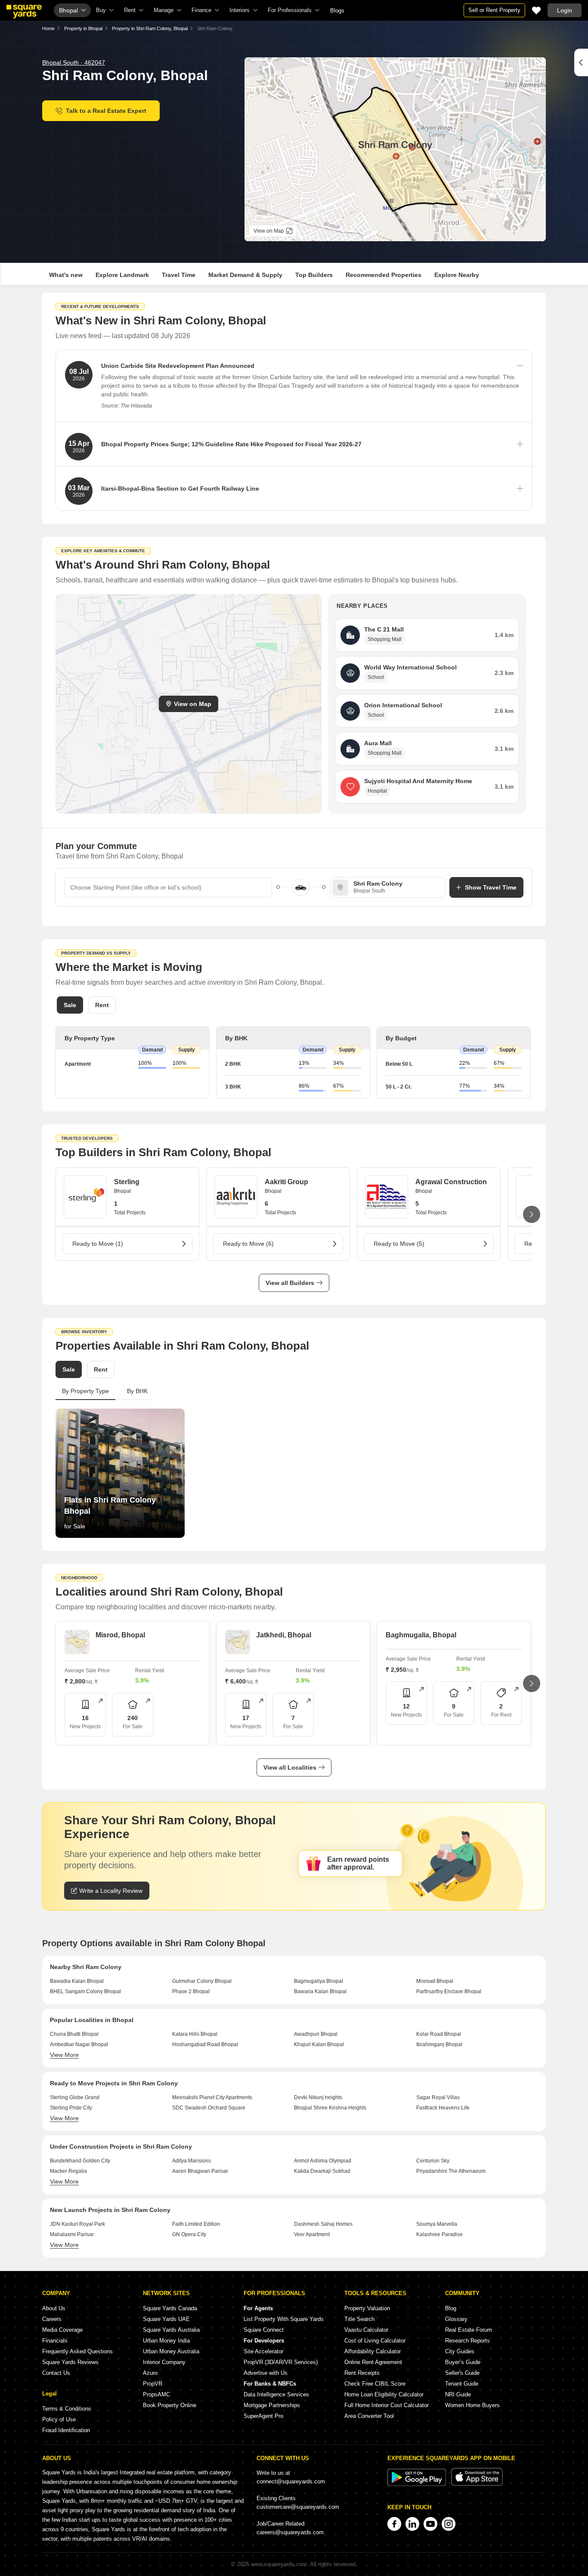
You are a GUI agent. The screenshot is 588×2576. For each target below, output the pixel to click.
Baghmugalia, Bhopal (421, 1635)
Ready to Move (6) (248, 1244)
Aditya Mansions (192, 2161)
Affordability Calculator (373, 2351)
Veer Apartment (312, 2234)
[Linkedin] (412, 2524)
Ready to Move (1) (98, 1244)
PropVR (153, 2384)
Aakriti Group (286, 1182)
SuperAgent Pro (263, 2416)
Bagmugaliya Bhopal (319, 1981)
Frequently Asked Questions (77, 2351)
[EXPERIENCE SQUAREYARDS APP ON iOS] (477, 2484)
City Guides (460, 2351)
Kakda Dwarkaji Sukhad (322, 2171)
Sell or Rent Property (494, 10)
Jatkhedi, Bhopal (284, 1635)
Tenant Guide (462, 2384)
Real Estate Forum (469, 2330)
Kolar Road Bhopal (439, 2034)
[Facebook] (394, 2524)
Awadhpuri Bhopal (316, 2034)
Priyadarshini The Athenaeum (451, 2171)
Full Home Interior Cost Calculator (387, 2405)
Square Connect (264, 2330)
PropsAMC (156, 2394)
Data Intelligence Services (276, 2394)
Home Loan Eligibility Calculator (384, 2394)
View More (64, 2055)
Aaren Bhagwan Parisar (200, 2171)
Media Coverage (62, 2330)
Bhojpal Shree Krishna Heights (330, 2108)
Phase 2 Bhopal (191, 1991)
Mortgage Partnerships (272, 2405)
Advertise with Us (266, 2373)
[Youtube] (430, 2524)
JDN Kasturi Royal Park (77, 2224)
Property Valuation (367, 2308)
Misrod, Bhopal (120, 1635)
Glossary (456, 2319)
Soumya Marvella (437, 2224)
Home (48, 28)
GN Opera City (189, 2234)
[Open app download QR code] (581, 62)
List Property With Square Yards (284, 2319)
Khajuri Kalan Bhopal (319, 2044)
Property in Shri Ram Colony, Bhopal (150, 28)
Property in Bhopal (83, 28)
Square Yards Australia (171, 2330)
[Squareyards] (24, 12)
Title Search (359, 2319)
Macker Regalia (68, 2171)
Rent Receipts (362, 2373)
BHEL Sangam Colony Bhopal (85, 1991)
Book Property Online (170, 2405)
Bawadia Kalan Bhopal (77, 1981)
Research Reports (467, 2341)
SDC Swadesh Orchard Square (209, 2108)
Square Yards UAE (166, 2319)
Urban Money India (166, 2341)
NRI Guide (458, 2394)
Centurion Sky (433, 2161)
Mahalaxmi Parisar (72, 2234)
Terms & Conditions (67, 2409)
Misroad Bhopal (435, 1981)
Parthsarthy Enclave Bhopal (449, 1991)
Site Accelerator (263, 2351)
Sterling (127, 1182)
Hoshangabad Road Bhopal (205, 2044)
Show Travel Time (491, 887)
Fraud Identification (66, 2430)
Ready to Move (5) (399, 1244)
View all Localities (290, 1767)
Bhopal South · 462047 (74, 62)
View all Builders (290, 1283)
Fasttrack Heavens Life (443, 2108)
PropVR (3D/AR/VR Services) (281, 2362)
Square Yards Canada (170, 2308)
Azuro (150, 2373)
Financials (55, 2341)
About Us (54, 2308)
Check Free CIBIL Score (375, 2384)
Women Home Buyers (472, 2405)
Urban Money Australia (171, 2351)
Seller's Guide (462, 2373)
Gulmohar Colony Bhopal (202, 1981)
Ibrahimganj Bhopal (439, 2044)
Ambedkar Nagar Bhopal (79, 2044)
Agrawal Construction (451, 1182)
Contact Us (56, 2373)
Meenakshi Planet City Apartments (212, 2097)
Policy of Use (59, 2419)
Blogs (337, 11)
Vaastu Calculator (366, 2330)
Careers (52, 2319)
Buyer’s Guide (463, 2362)
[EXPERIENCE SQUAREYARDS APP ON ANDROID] (418, 2484)
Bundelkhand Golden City (80, 2161)
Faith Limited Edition (196, 2224)
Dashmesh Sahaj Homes (323, 2224)
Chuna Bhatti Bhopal (74, 2034)
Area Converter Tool (369, 2416)
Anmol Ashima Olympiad (323, 2161)
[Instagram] (449, 2524)
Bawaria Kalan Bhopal (320, 1991)
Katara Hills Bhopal (195, 2034)
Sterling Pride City (71, 2108)
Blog (451, 2308)
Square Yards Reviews (70, 2362)
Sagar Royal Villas (438, 2097)
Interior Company (164, 2362)
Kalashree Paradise (439, 2234)
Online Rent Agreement (373, 2362)
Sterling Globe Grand (75, 2097)
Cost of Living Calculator (375, 2341)
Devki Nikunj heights (318, 2097)
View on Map (193, 704)
